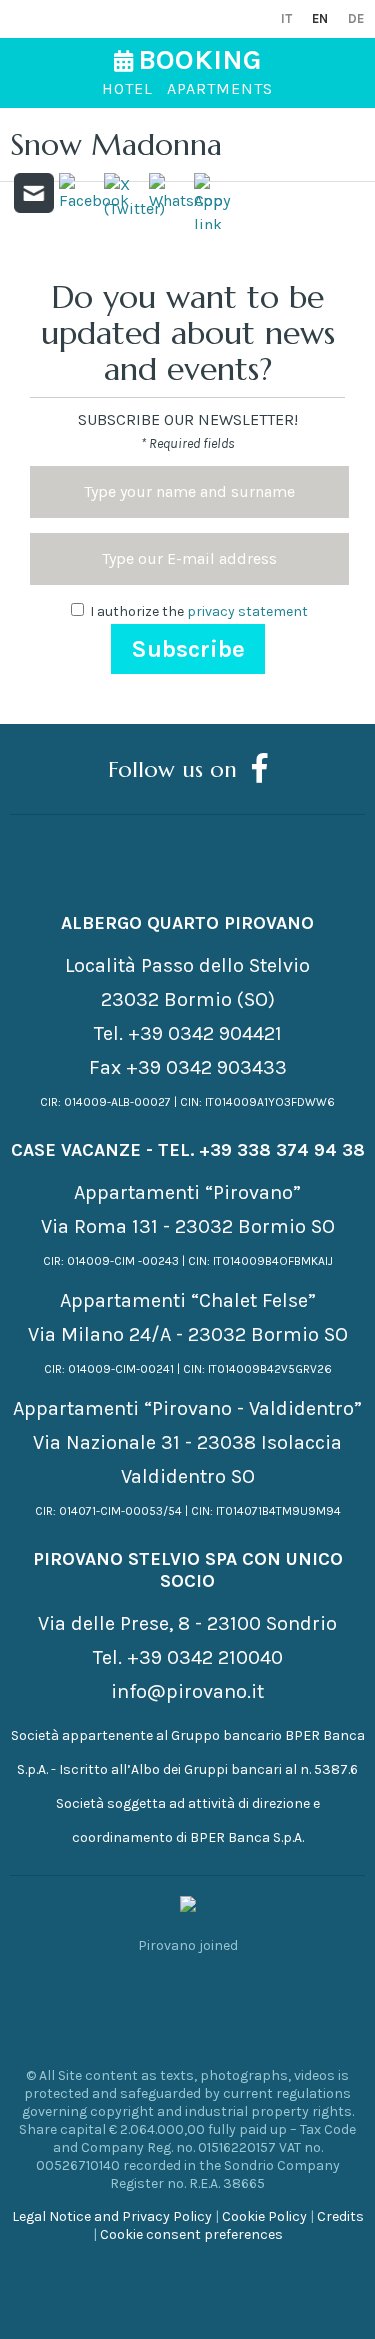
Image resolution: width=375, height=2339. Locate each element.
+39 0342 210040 (205, 1657)
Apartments (220, 88)
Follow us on (172, 768)
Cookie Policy (264, 2216)
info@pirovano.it (187, 1691)
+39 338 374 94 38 (282, 1150)
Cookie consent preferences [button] (191, 2234)
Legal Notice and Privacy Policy (112, 2216)
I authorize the (197, 611)
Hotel (127, 88)
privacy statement (247, 611)
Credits (340, 2216)
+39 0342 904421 (205, 1033)
